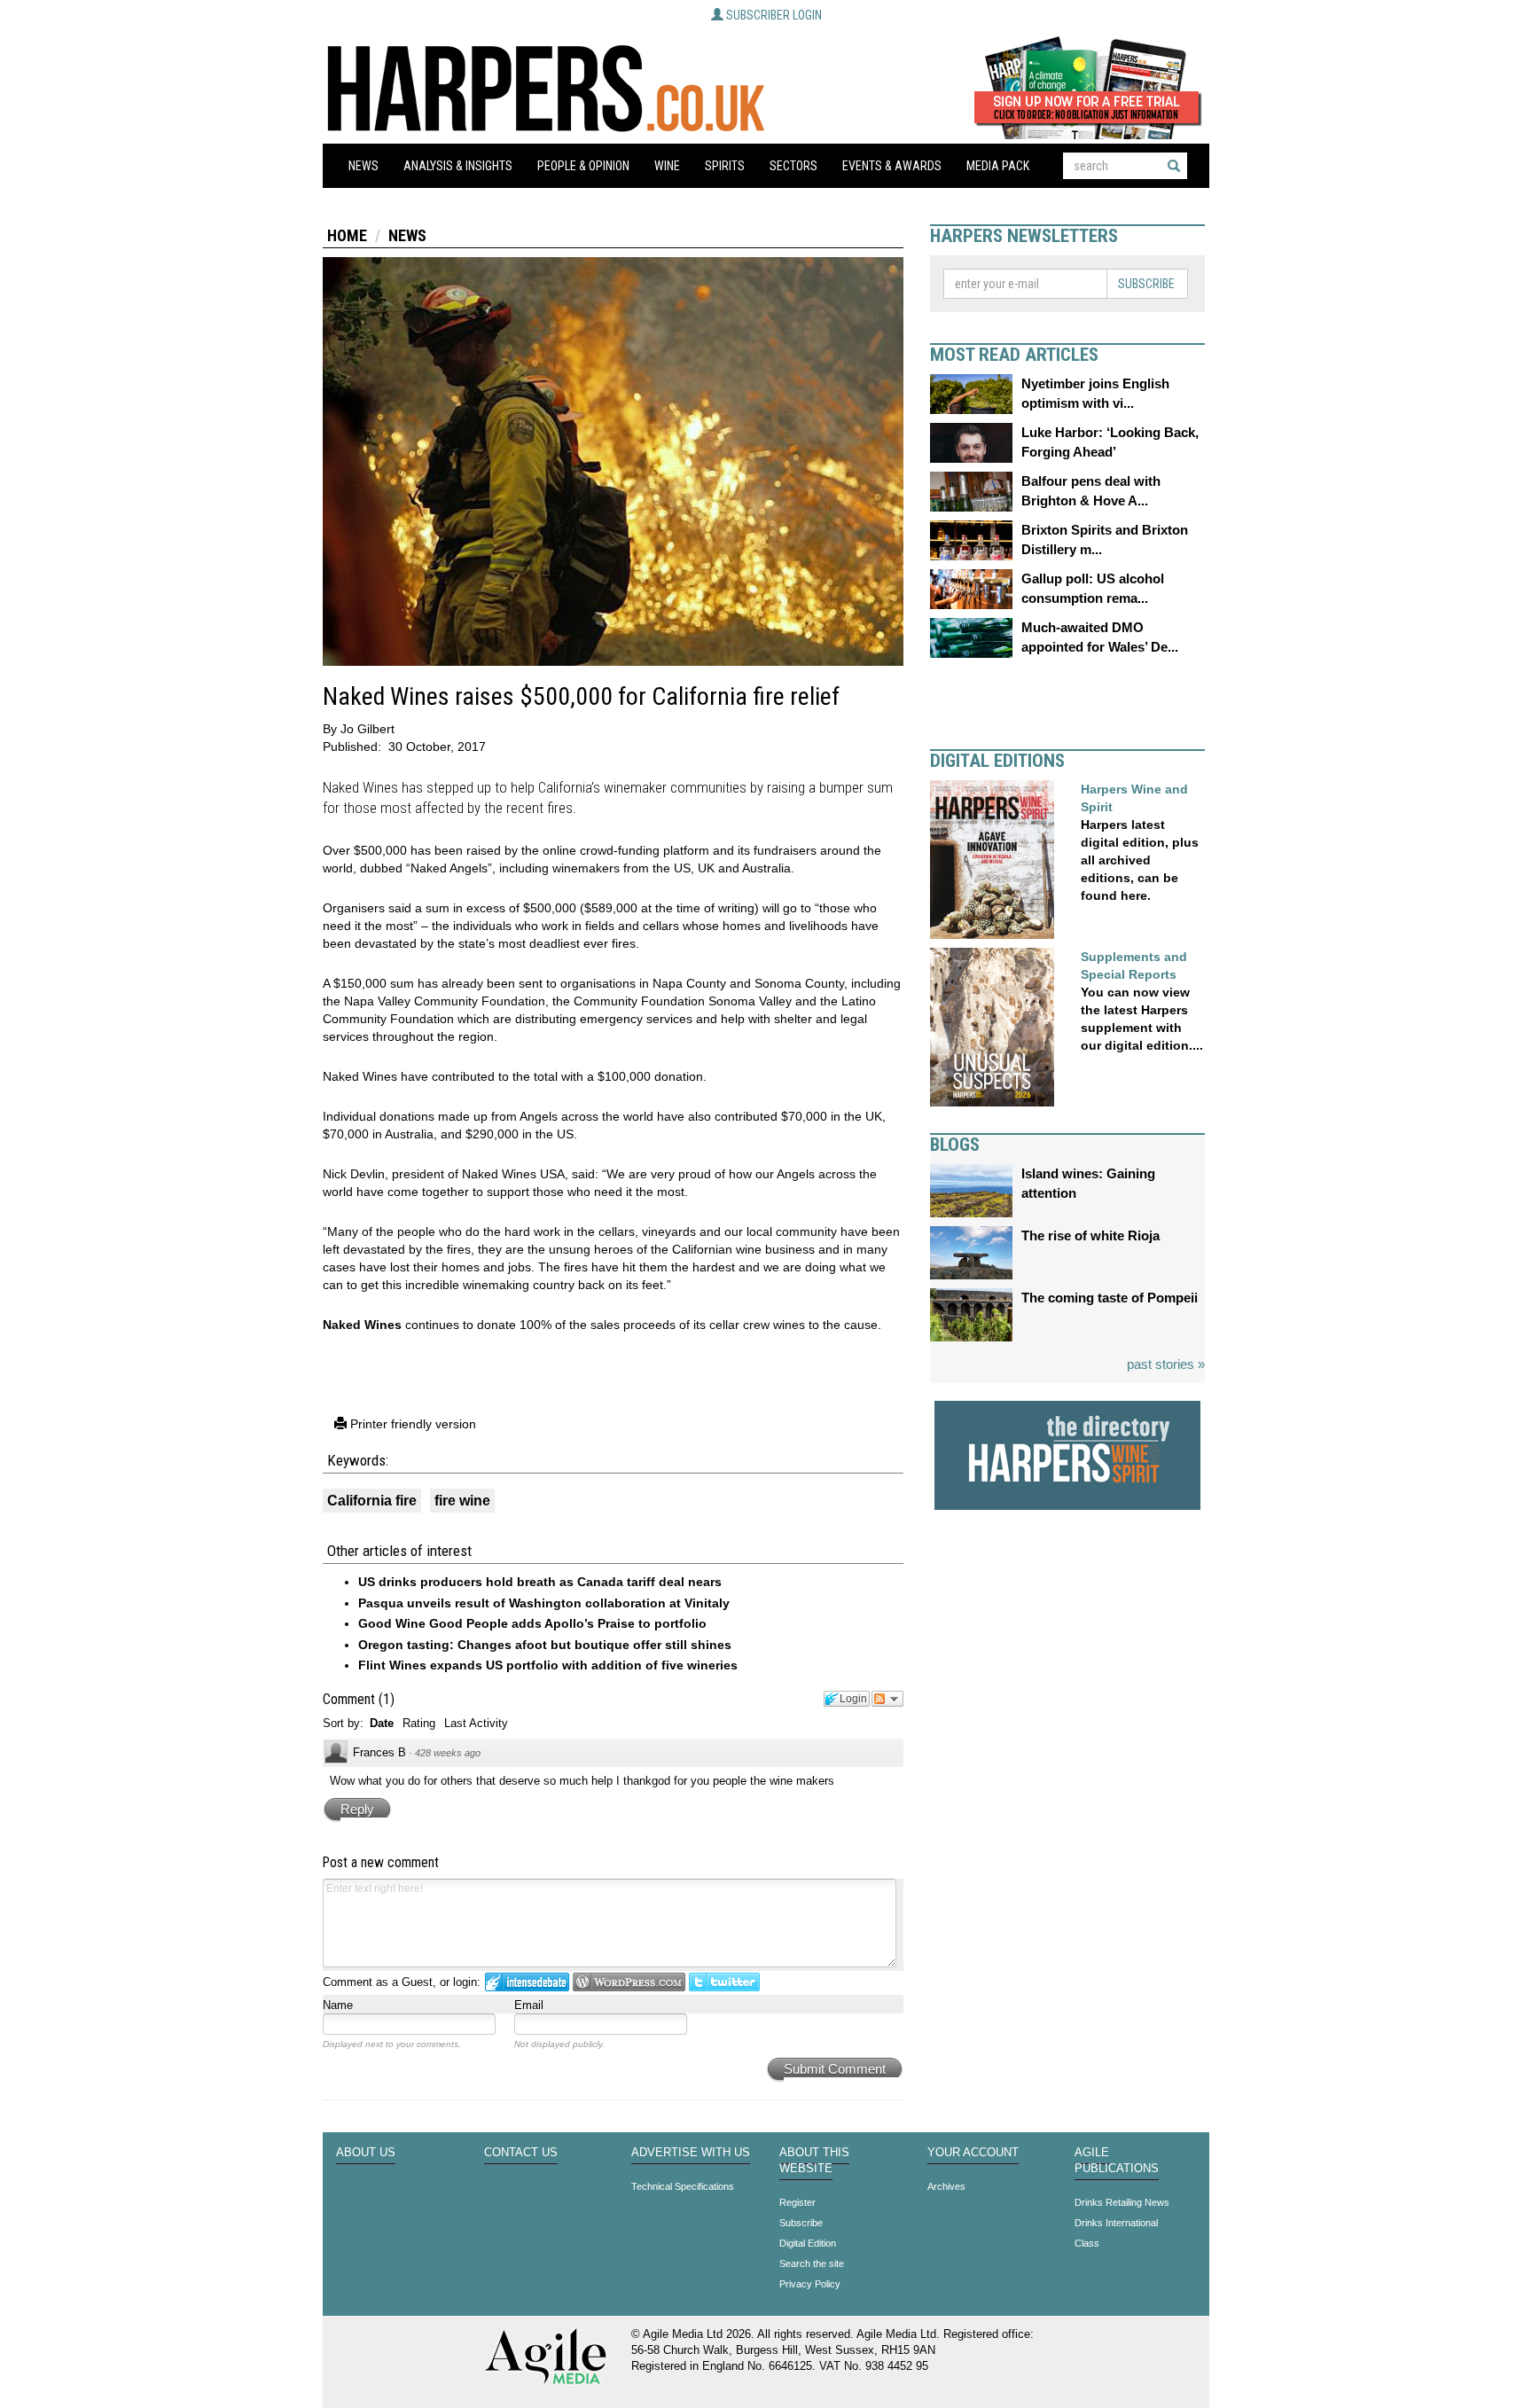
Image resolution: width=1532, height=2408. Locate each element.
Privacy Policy (810, 2284)
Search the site (812, 2263)
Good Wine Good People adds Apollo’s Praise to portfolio (532, 1623)
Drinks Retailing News (1122, 2202)
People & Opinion (583, 166)
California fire (372, 1501)
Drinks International (1116, 2223)
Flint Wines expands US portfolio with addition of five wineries (548, 1665)
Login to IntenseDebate (527, 1982)
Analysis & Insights (458, 166)
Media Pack (998, 166)
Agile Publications (1117, 2161)
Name (338, 2005)
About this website (814, 2161)
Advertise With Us (691, 2153)
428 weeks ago (448, 1753)
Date (382, 1723)
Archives (946, 2186)
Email (529, 2005)
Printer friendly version (411, 1424)
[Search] (1174, 166)
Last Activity (476, 1723)
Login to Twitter (724, 1982)
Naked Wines (362, 1325)
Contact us (521, 2153)
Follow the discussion (887, 1699)
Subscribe (1146, 284)
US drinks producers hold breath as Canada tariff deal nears (540, 1582)
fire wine (462, 1501)
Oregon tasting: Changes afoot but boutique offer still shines (545, 1645)
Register (797, 2202)
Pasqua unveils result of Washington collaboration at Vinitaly (544, 1603)
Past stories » (1166, 1364)
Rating (419, 1723)
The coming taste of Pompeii (1110, 1298)
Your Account (973, 2153)
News (363, 166)
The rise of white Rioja (1090, 1235)
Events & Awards (892, 166)
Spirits (725, 166)
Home (347, 235)
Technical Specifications (683, 2186)
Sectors (793, 166)
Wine (667, 166)
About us (366, 2153)
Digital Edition (808, 2243)
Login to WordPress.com (629, 1982)
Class (1087, 2243)
